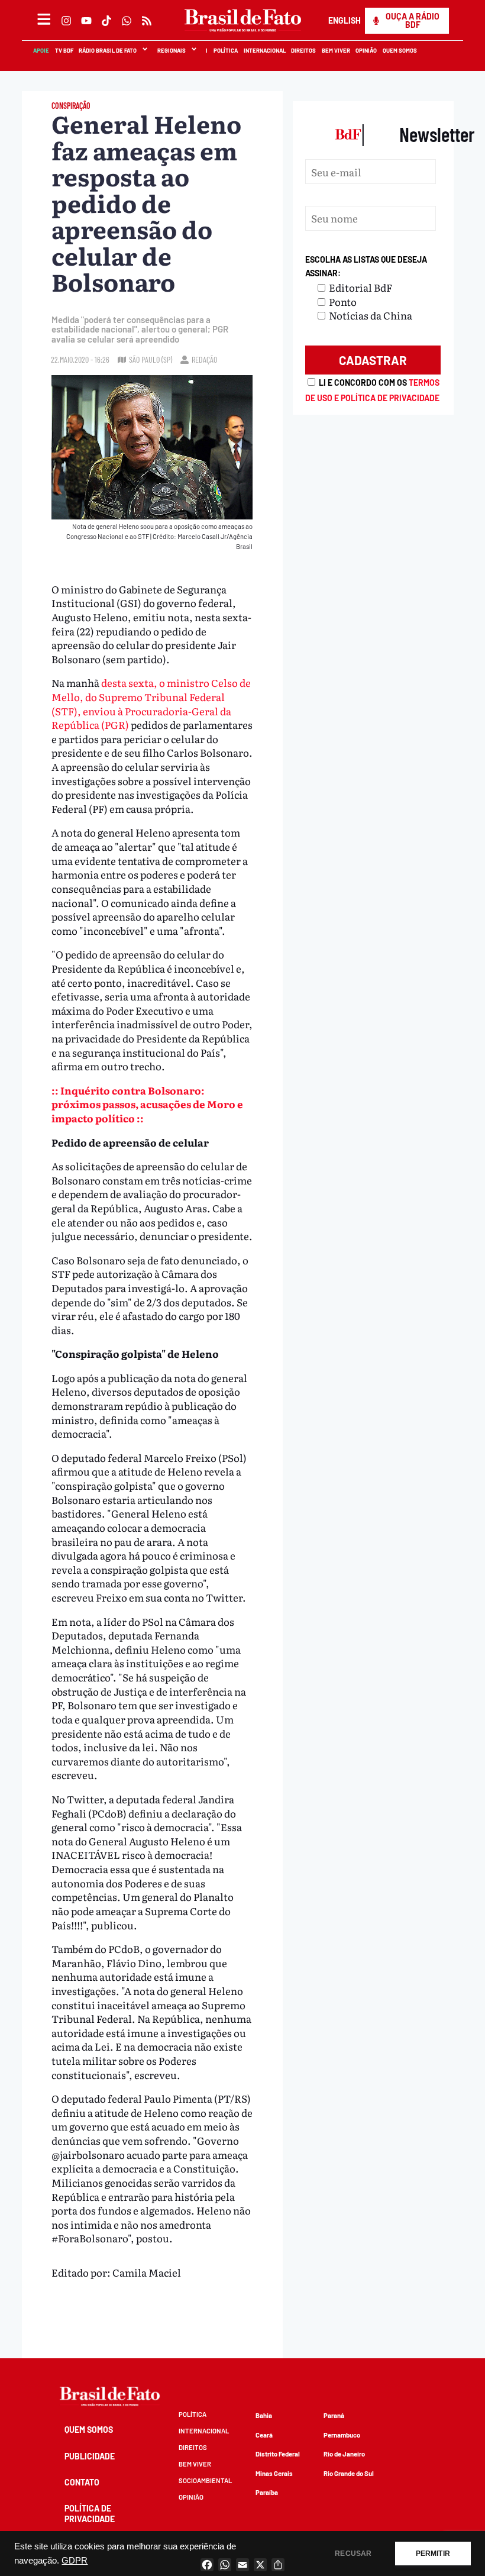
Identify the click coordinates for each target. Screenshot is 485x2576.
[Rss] (147, 21)
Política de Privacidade (90, 2514)
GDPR (75, 2561)
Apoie (41, 50)
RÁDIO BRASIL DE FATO (107, 50)
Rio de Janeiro (344, 2454)
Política (225, 50)
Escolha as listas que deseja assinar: (366, 267)
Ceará (264, 2435)
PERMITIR (433, 2554)
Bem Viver (335, 50)
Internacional (264, 50)
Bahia (264, 2415)
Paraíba (267, 2492)
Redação (204, 359)
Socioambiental (205, 2480)
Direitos (303, 50)
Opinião (366, 50)
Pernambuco (342, 2435)
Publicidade (90, 2456)
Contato (82, 2482)
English (344, 20)
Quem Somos (399, 50)
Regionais (171, 50)
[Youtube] (86, 21)
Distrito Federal (278, 2454)
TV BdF (64, 50)
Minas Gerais (274, 2473)
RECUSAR (353, 2554)
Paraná (334, 2415)
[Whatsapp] (127, 21)
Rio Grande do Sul (349, 2473)
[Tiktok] (106, 21)
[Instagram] (66, 21)
